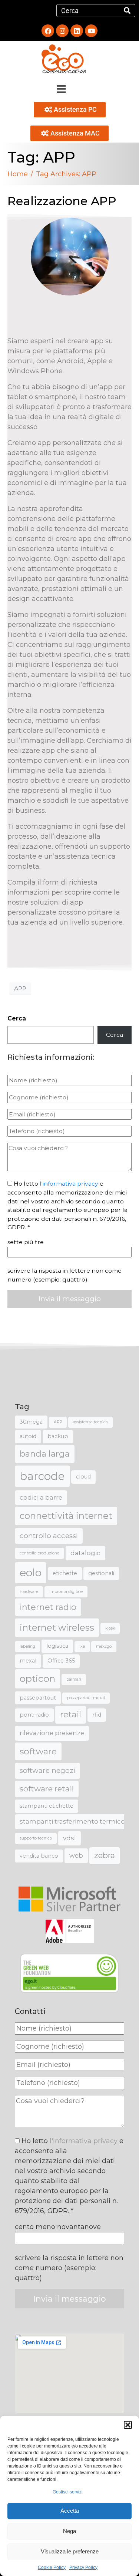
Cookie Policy (52, 2567)
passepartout (38, 1698)
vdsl (69, 1838)
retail (71, 1715)
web (76, 1855)
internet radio (48, 1607)
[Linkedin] (77, 31)
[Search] (127, 11)
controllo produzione (39, 1553)
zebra (105, 1855)
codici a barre (41, 1497)
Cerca (17, 1018)
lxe (82, 1646)
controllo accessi (49, 1536)
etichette (65, 1573)
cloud (83, 1477)
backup (58, 1436)
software (38, 1751)
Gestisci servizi (68, 2492)
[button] (128, 2425)
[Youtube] (91, 31)
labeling (27, 1646)
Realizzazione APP (62, 201)
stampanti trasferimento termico (72, 1821)
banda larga (45, 1454)
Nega (69, 2531)
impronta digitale (66, 1592)
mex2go (104, 1646)
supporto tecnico (36, 1838)
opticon (37, 1678)
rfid (97, 1715)
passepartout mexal (86, 1698)
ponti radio (34, 1715)
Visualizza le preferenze (70, 2551)
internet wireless (57, 1628)
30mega (31, 1422)
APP (20, 988)
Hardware (29, 1592)
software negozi (47, 1770)
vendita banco (39, 1856)
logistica (57, 1646)
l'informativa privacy (69, 1184)
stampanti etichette (47, 1806)
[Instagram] (62, 31)
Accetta (70, 2511)
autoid (28, 1436)
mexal (28, 1661)
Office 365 (61, 1661)
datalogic (85, 1553)
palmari (74, 1679)
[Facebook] (48, 31)
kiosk (110, 1628)
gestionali (101, 1573)
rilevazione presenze (52, 1733)
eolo (31, 1573)
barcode (42, 1476)
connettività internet (66, 1516)
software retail (47, 1789)
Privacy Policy (83, 2567)
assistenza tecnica (90, 1422)
